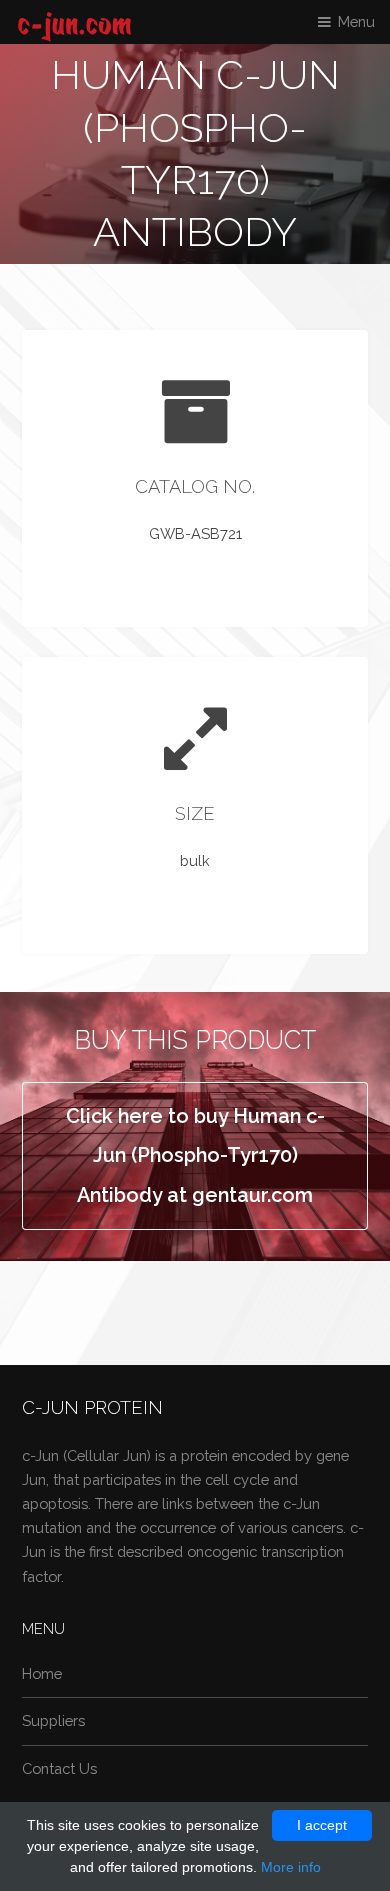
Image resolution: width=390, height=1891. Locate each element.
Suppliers (53, 1720)
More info (291, 1867)
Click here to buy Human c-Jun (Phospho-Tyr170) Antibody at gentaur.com (195, 1155)
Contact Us (59, 1768)
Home (42, 1673)
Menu (356, 21)
